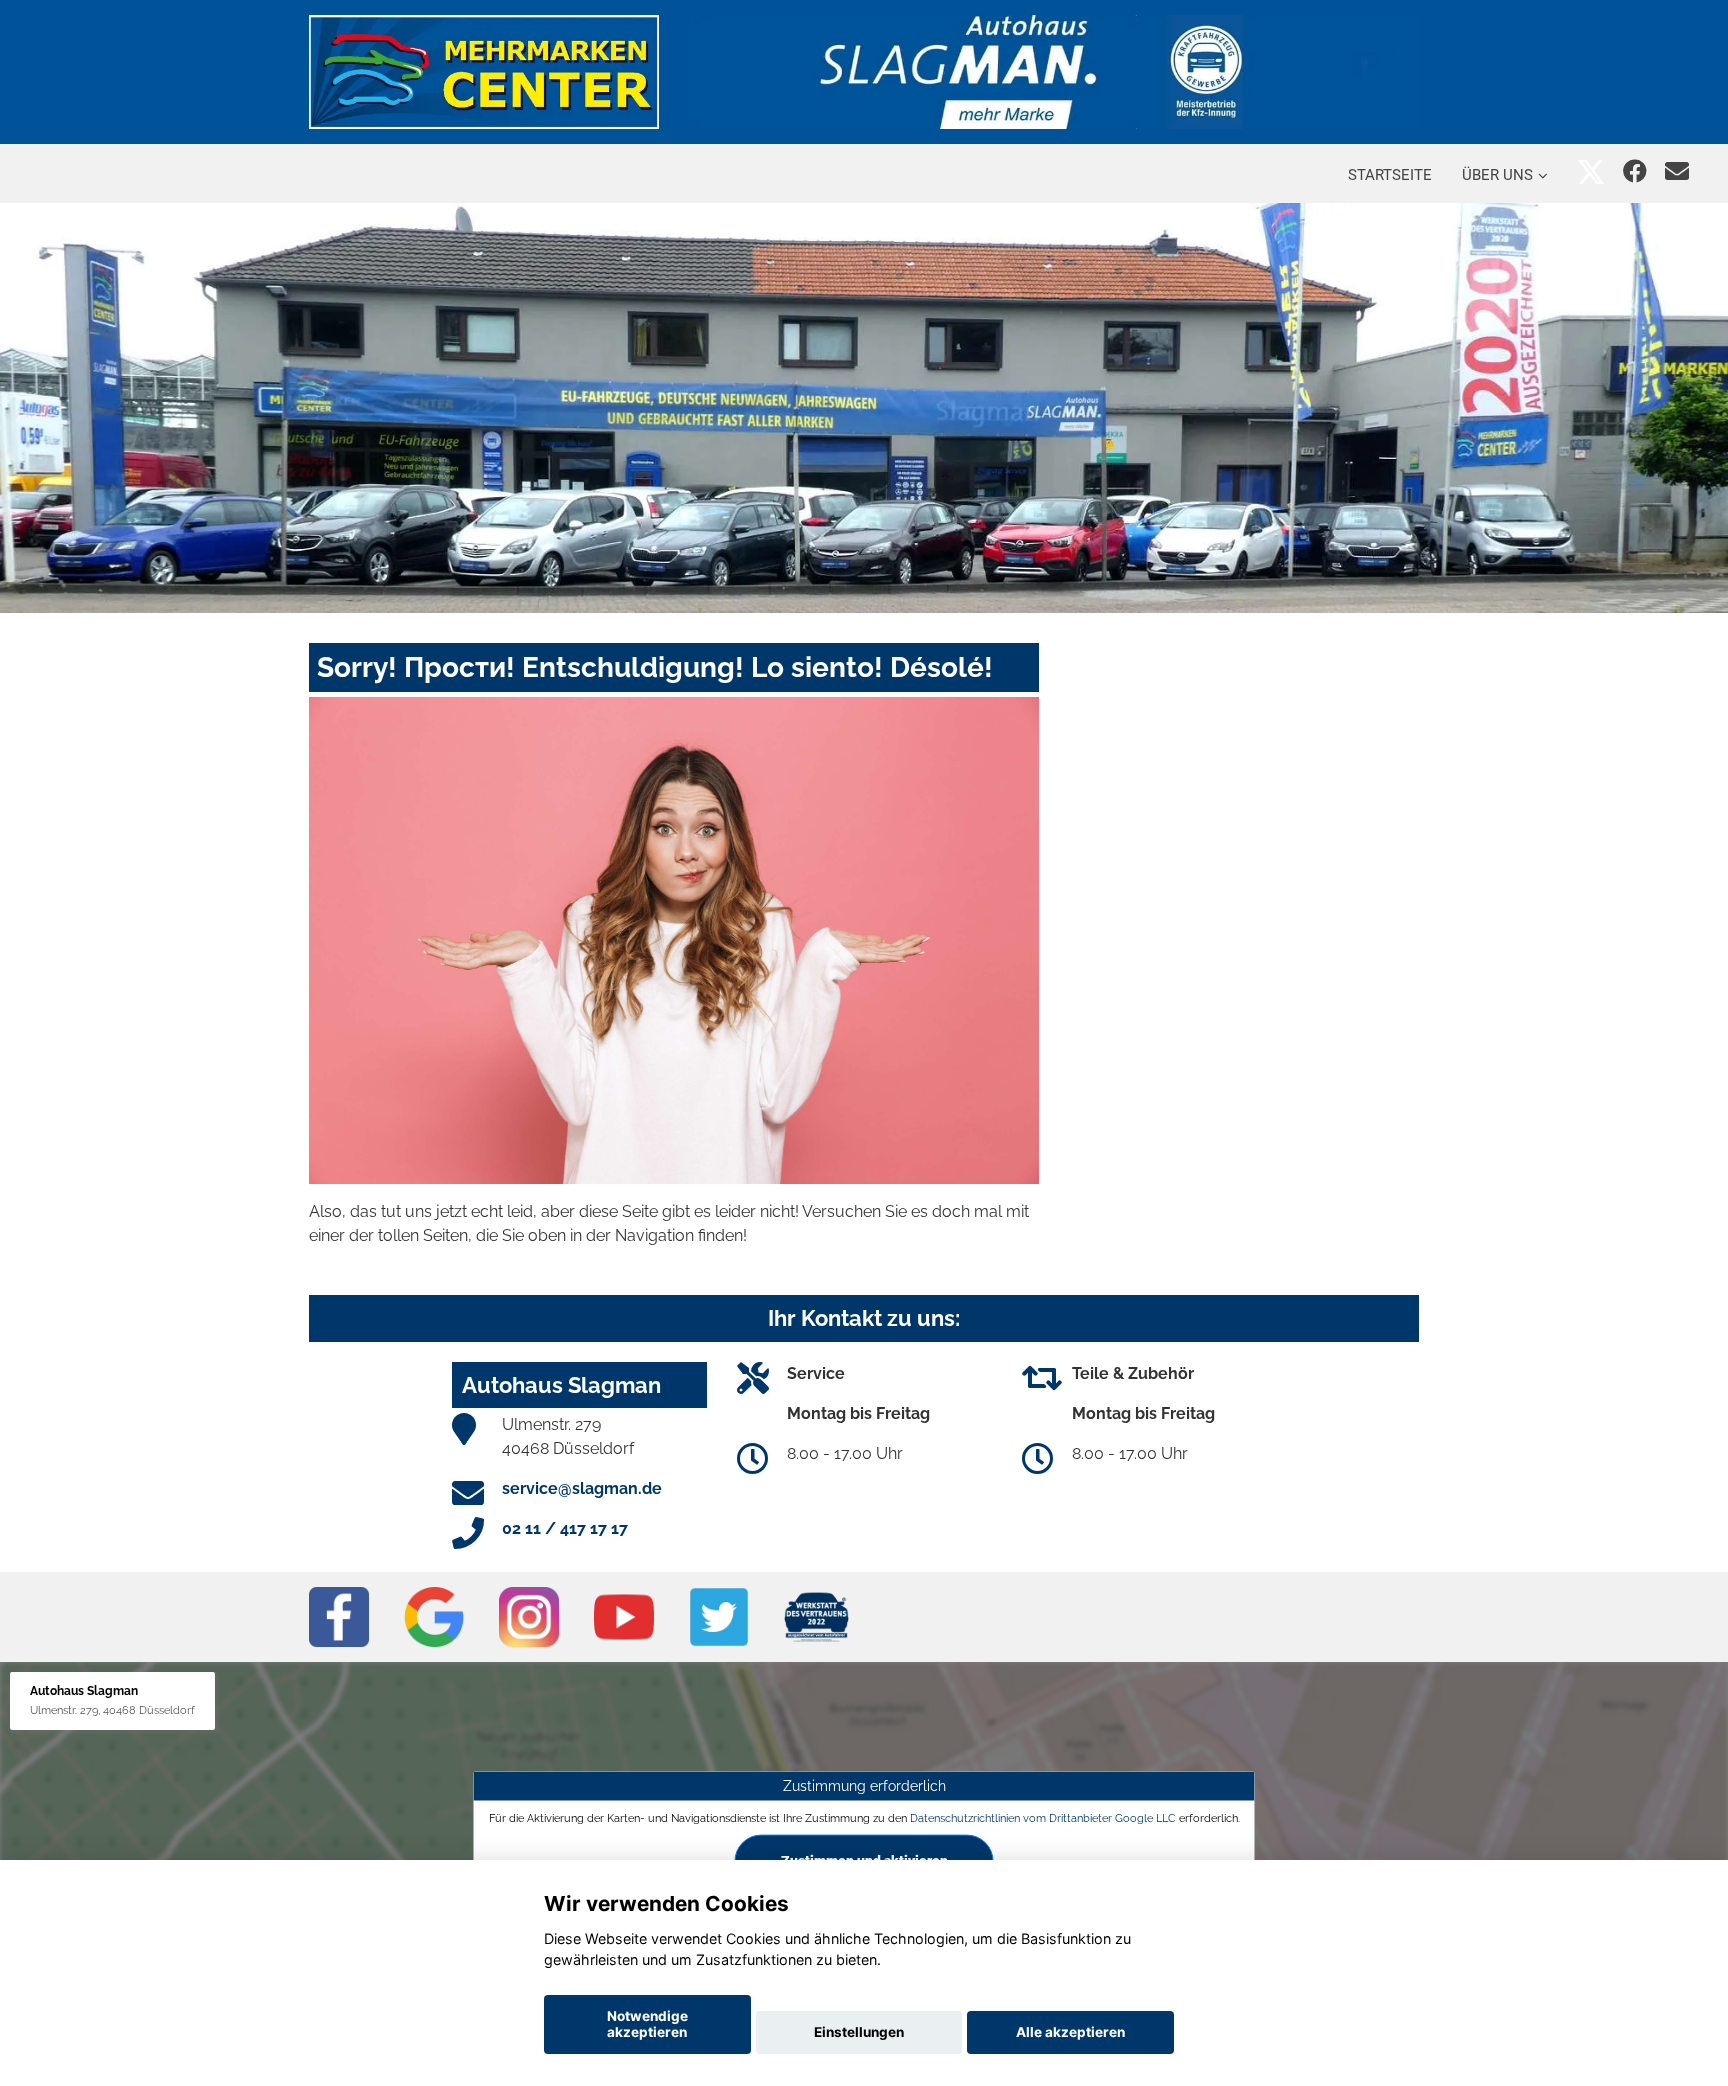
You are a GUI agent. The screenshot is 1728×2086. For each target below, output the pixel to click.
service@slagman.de (582, 1488)
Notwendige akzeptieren (647, 2024)
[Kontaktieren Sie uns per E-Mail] (1677, 171)
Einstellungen (859, 2032)
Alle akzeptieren (1070, 2032)
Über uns (1497, 175)
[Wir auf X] (1591, 171)
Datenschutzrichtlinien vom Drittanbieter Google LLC (1043, 1818)
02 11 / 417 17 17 (565, 1528)
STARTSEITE (1390, 175)
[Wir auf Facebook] (1635, 171)
